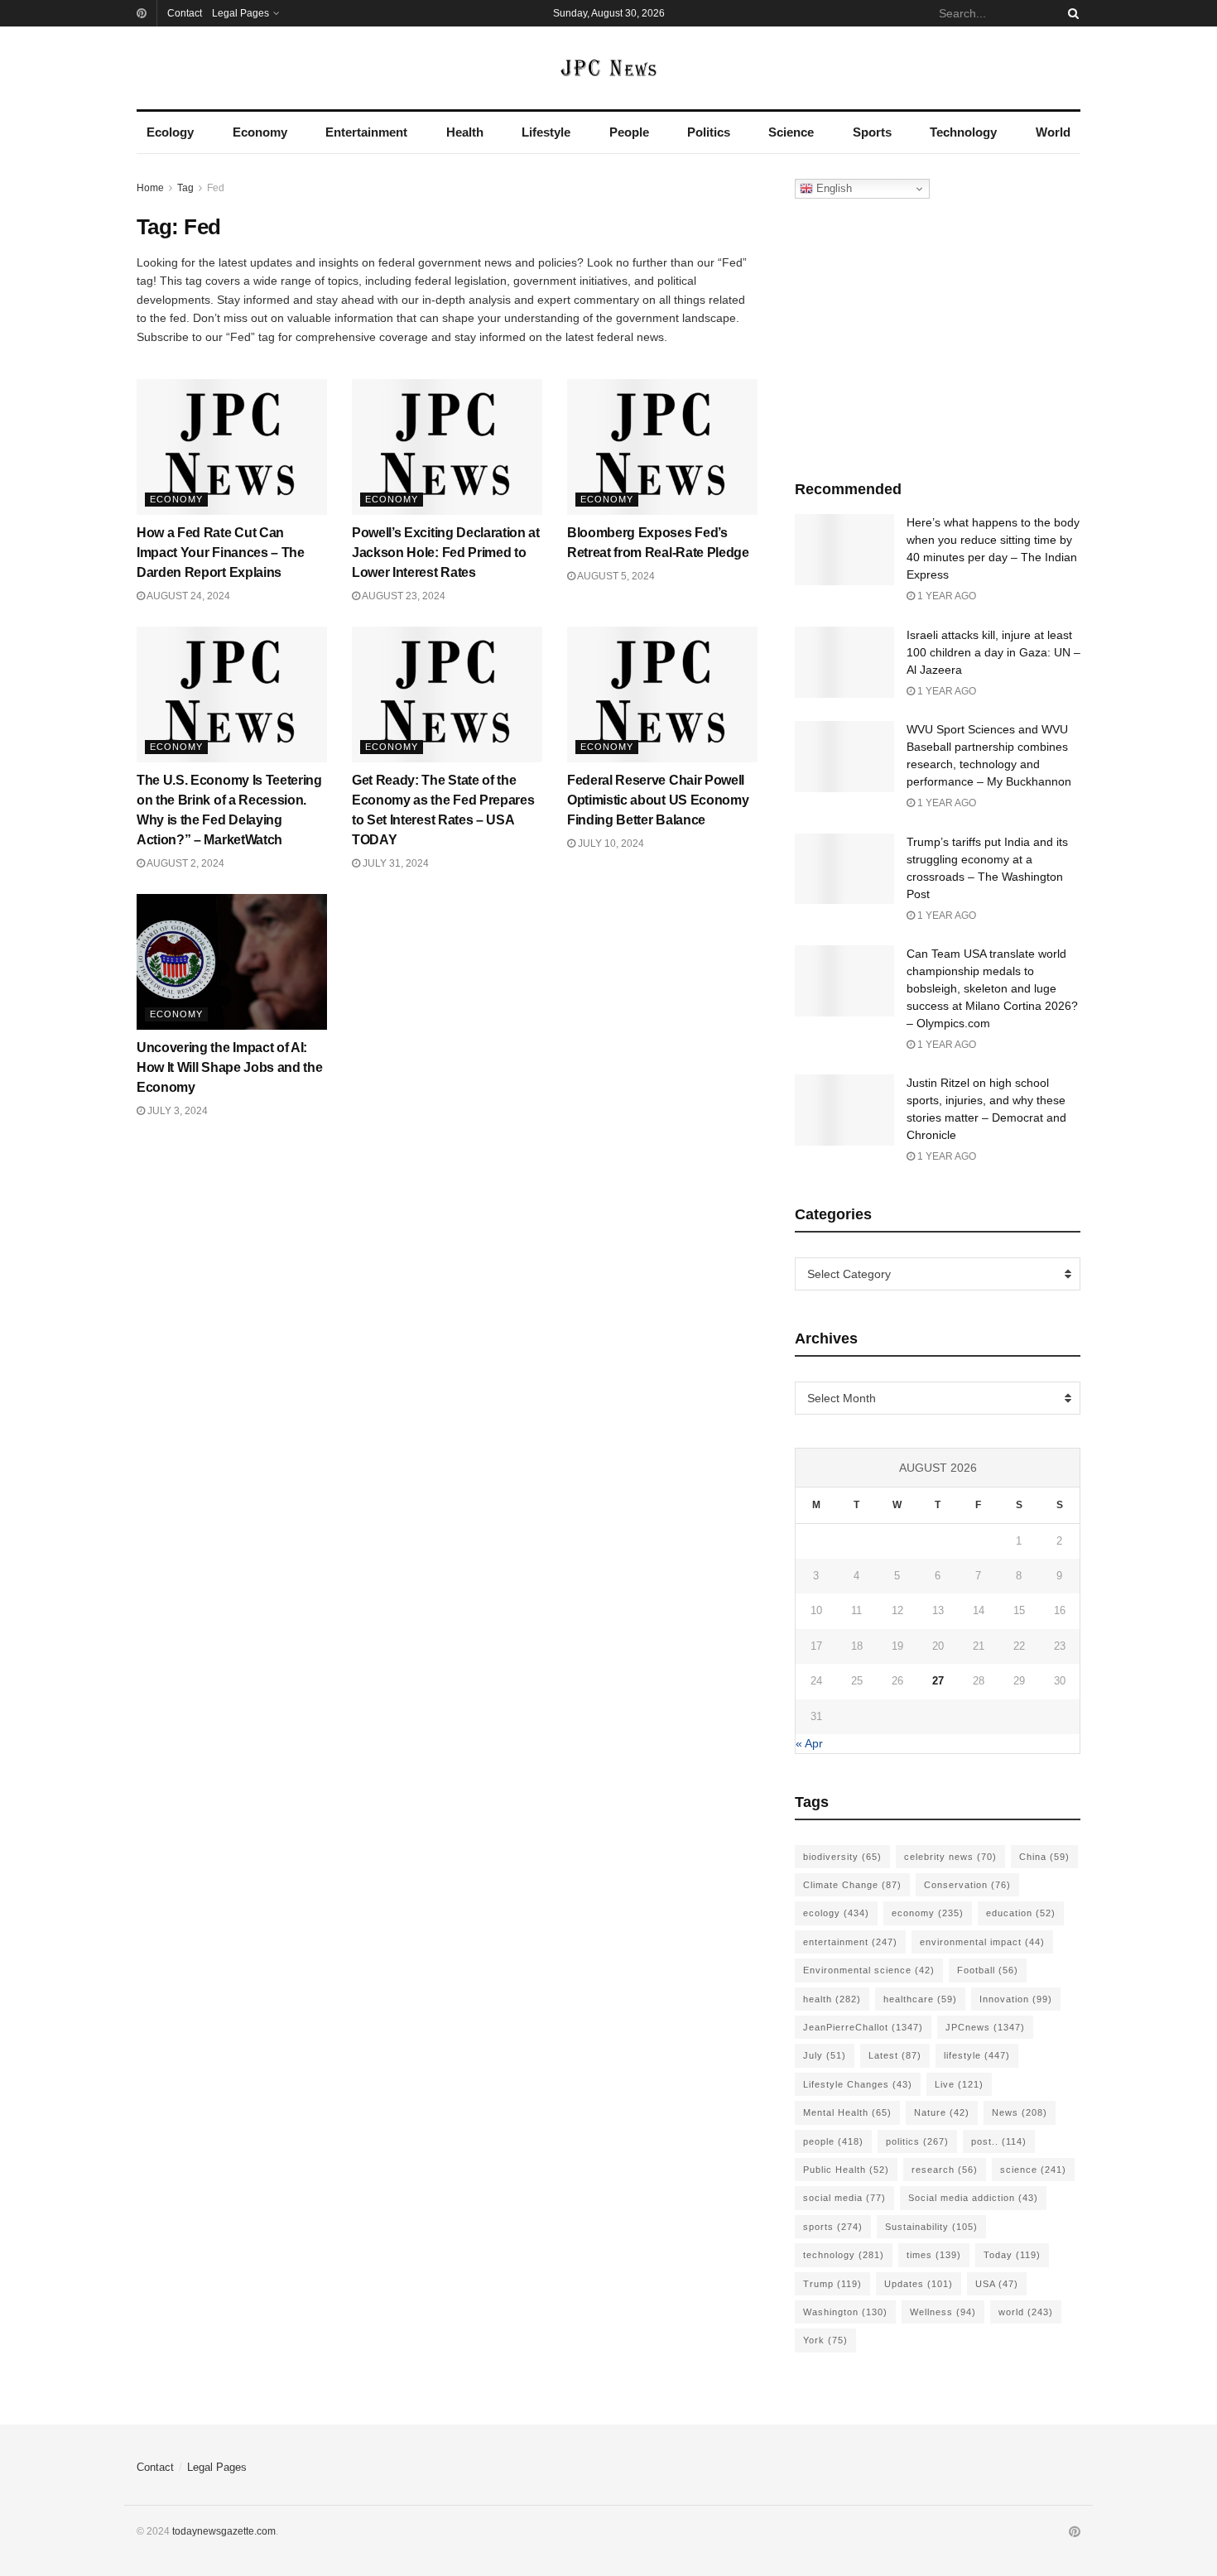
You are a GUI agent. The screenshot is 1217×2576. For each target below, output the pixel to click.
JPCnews (985, 2027)
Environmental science (869, 1970)
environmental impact (982, 1942)
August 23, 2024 (403, 596)
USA (997, 2284)
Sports (872, 132)
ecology (836, 1913)
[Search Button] (1070, 13)
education (1021, 1913)
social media (844, 2198)
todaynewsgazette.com (224, 2531)
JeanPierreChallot (863, 2027)
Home (150, 188)
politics (917, 2141)
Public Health (846, 2170)
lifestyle (977, 2055)
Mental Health (847, 2112)
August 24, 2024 (188, 596)
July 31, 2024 (394, 863)
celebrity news (950, 1857)
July (825, 2055)
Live (959, 2084)
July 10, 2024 (610, 843)
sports (833, 2227)
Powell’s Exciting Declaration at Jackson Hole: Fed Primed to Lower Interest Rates (446, 553)
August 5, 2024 (615, 576)
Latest (895, 2055)
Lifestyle (546, 132)
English (832, 188)
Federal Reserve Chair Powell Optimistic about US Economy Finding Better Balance (658, 800)
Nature (942, 2112)
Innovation (1016, 1999)
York (825, 2340)
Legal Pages (241, 13)
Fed (216, 188)
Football (988, 1970)
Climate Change (852, 1885)
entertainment (850, 1942)
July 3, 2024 (176, 1111)
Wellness (943, 2312)
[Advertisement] (938, 335)
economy (928, 1913)
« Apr (809, 1743)
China (1044, 1857)
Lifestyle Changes (858, 2084)
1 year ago (945, 596)
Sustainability (931, 2227)
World (1053, 132)
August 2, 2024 (185, 863)
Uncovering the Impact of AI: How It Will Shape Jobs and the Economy (229, 1067)
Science (791, 132)
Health (465, 132)
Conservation (967, 1885)
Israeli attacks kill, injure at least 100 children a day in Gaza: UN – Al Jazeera (993, 652)
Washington (845, 2312)
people (833, 2141)
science (1033, 2170)
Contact (185, 13)
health (832, 1999)
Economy (260, 132)
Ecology (170, 132)
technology (844, 2255)
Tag (185, 188)
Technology (963, 132)
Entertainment (366, 132)
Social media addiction (973, 2198)
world (1026, 2312)
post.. (999, 2141)
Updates (919, 2284)
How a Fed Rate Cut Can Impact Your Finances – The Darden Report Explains (221, 553)
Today (1012, 2255)
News (1020, 2112)
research (945, 2170)
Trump (832, 2284)
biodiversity (842, 1857)
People (629, 132)
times (934, 2255)
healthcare (920, 1999)
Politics (709, 132)
